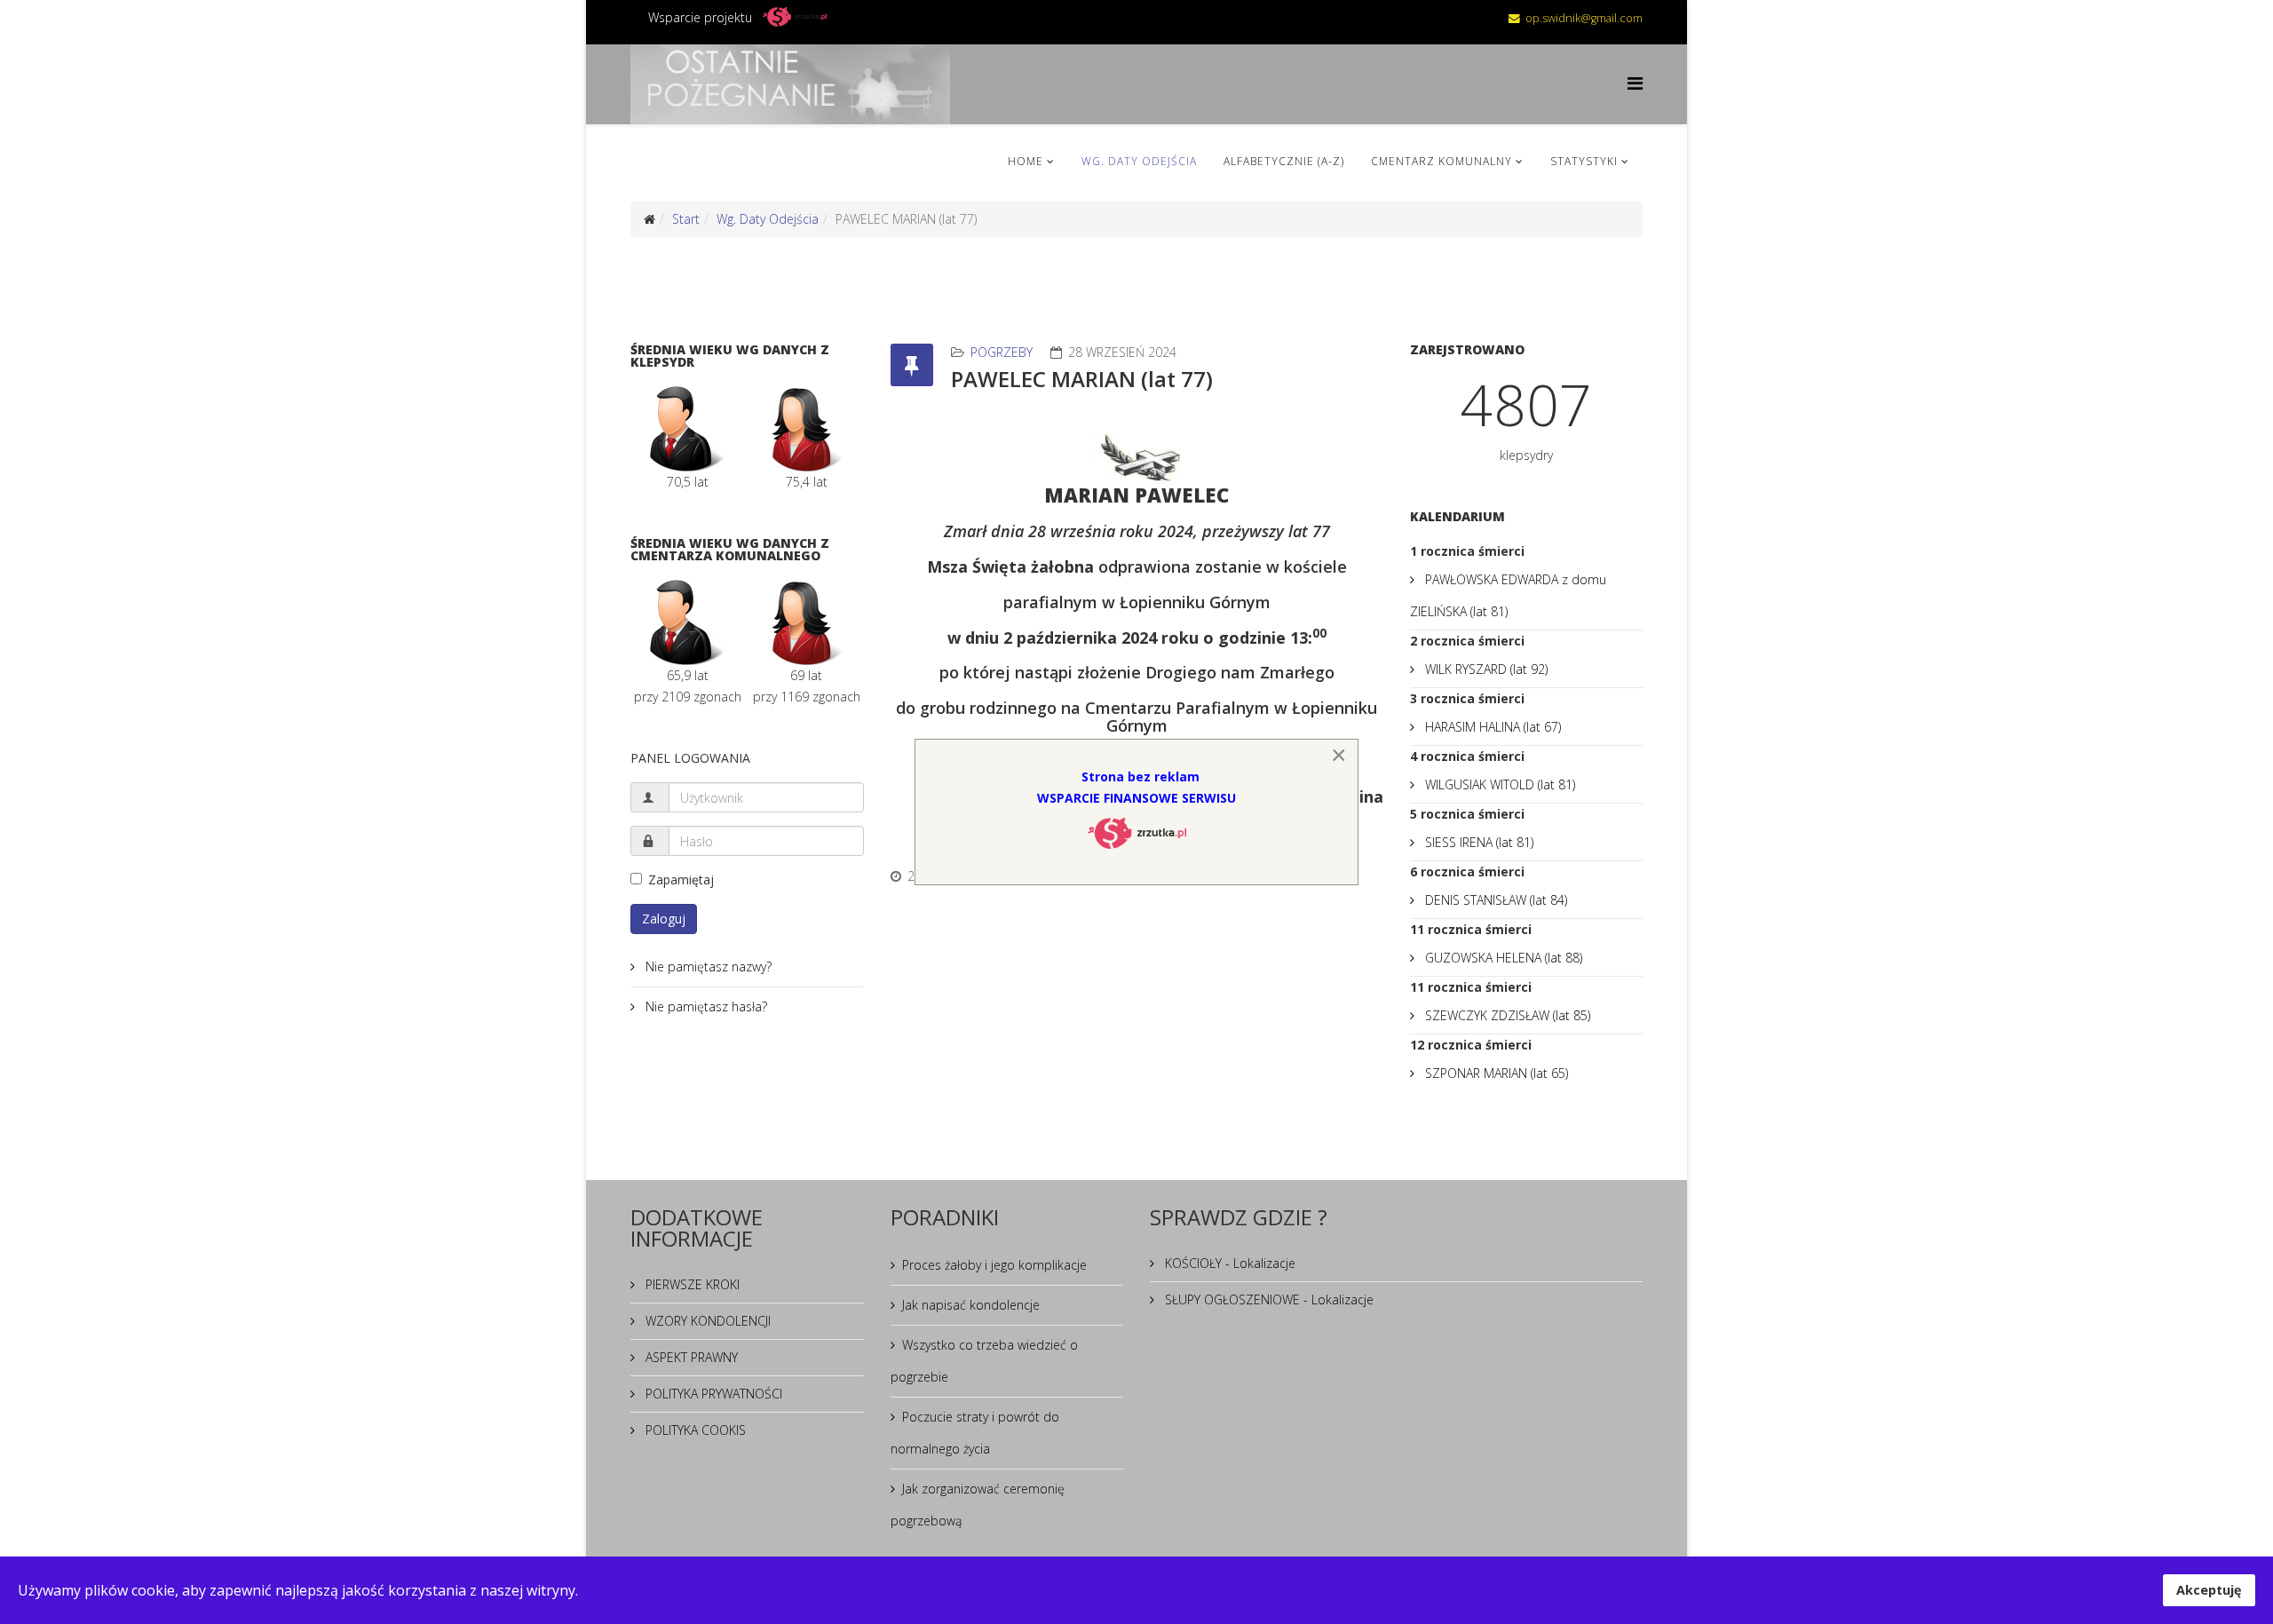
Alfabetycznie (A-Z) (1284, 161)
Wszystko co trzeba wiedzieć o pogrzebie (984, 1361)
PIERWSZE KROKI (691, 1284)
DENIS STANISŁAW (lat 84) (1494, 900)
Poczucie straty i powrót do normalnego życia (975, 1433)
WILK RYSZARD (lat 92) (1485, 669)
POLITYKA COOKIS (694, 1430)
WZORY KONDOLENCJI (706, 1321)
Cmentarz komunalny (1441, 161)
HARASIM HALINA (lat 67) (1491, 727)
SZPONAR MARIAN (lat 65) (1495, 1073)
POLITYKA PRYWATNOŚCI (712, 1394)
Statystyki (1584, 161)
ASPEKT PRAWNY (690, 1357)
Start (686, 219)
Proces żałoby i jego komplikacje (994, 1265)
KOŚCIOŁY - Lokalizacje (1228, 1263)
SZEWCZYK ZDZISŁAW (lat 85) (1506, 1015)
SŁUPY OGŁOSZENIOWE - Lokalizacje (1267, 1299)
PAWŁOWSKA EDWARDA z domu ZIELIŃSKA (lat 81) (1508, 595)
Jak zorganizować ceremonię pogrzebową (978, 1505)
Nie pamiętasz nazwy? (707, 966)
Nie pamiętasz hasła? (705, 1006)
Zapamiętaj (681, 879)
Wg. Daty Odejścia (1139, 161)
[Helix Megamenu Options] (1635, 83)
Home (1026, 161)
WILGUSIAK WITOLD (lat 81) (1498, 784)
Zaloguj (664, 919)
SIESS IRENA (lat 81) (1477, 842)
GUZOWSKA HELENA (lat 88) (1502, 958)
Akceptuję (2209, 1590)
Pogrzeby (1002, 352)
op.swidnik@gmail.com (1584, 18)
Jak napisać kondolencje (971, 1305)
